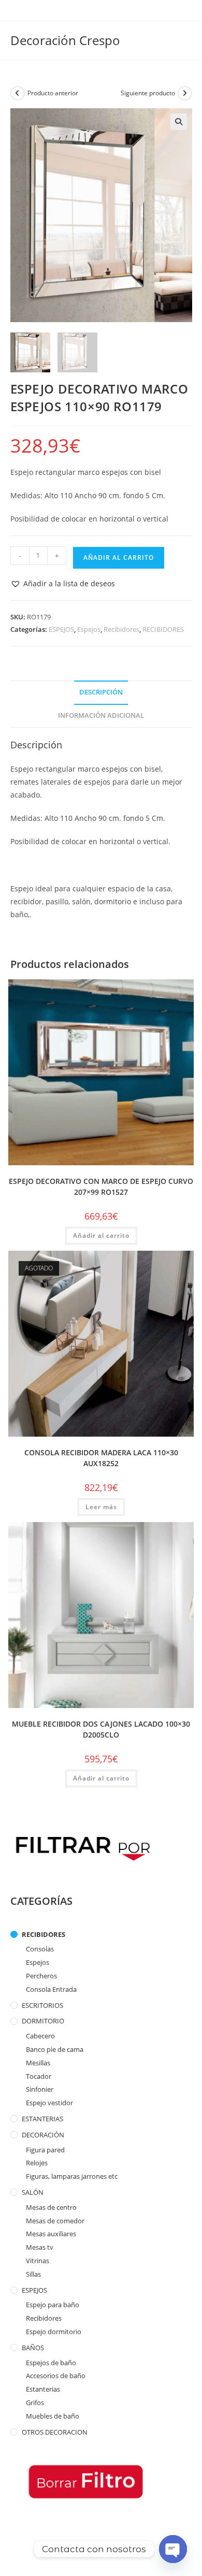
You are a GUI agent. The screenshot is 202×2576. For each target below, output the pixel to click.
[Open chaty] (173, 2549)
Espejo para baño (53, 2305)
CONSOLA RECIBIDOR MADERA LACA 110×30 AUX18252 (101, 1458)
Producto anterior (53, 93)
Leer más (101, 1507)
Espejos (89, 629)
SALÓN (33, 2192)
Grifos (35, 2403)
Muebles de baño (53, 2416)
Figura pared (45, 2150)
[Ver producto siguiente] (185, 93)
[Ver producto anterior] (18, 93)
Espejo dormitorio (54, 2332)
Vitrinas (38, 2261)
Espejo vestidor (49, 2103)
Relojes (37, 2163)
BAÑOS (33, 2348)
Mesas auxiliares (51, 2234)
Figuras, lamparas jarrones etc (72, 2176)
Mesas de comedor (55, 2221)
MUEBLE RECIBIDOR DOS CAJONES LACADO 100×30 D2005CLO (101, 1729)
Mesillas (38, 2063)
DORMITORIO (43, 2021)
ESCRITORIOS (42, 2005)
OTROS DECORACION (55, 2432)
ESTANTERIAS (42, 2119)
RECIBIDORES (163, 629)
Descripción (101, 692)
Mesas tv (40, 2247)
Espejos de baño (51, 2363)
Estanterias (43, 2389)
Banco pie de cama (55, 2049)
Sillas (33, 2274)
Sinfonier (40, 2089)
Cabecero (40, 2036)
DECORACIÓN (43, 2135)
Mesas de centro (51, 2207)
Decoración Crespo (65, 40)
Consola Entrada (51, 1989)
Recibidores (121, 629)
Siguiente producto (148, 93)
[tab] (101, 693)
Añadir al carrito (119, 558)
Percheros (41, 1976)
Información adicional (101, 715)
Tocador (39, 2076)
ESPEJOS (61, 629)
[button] (63, 583)
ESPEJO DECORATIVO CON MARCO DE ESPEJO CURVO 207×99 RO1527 (101, 1186)
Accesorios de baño (56, 2376)
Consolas (40, 1949)
